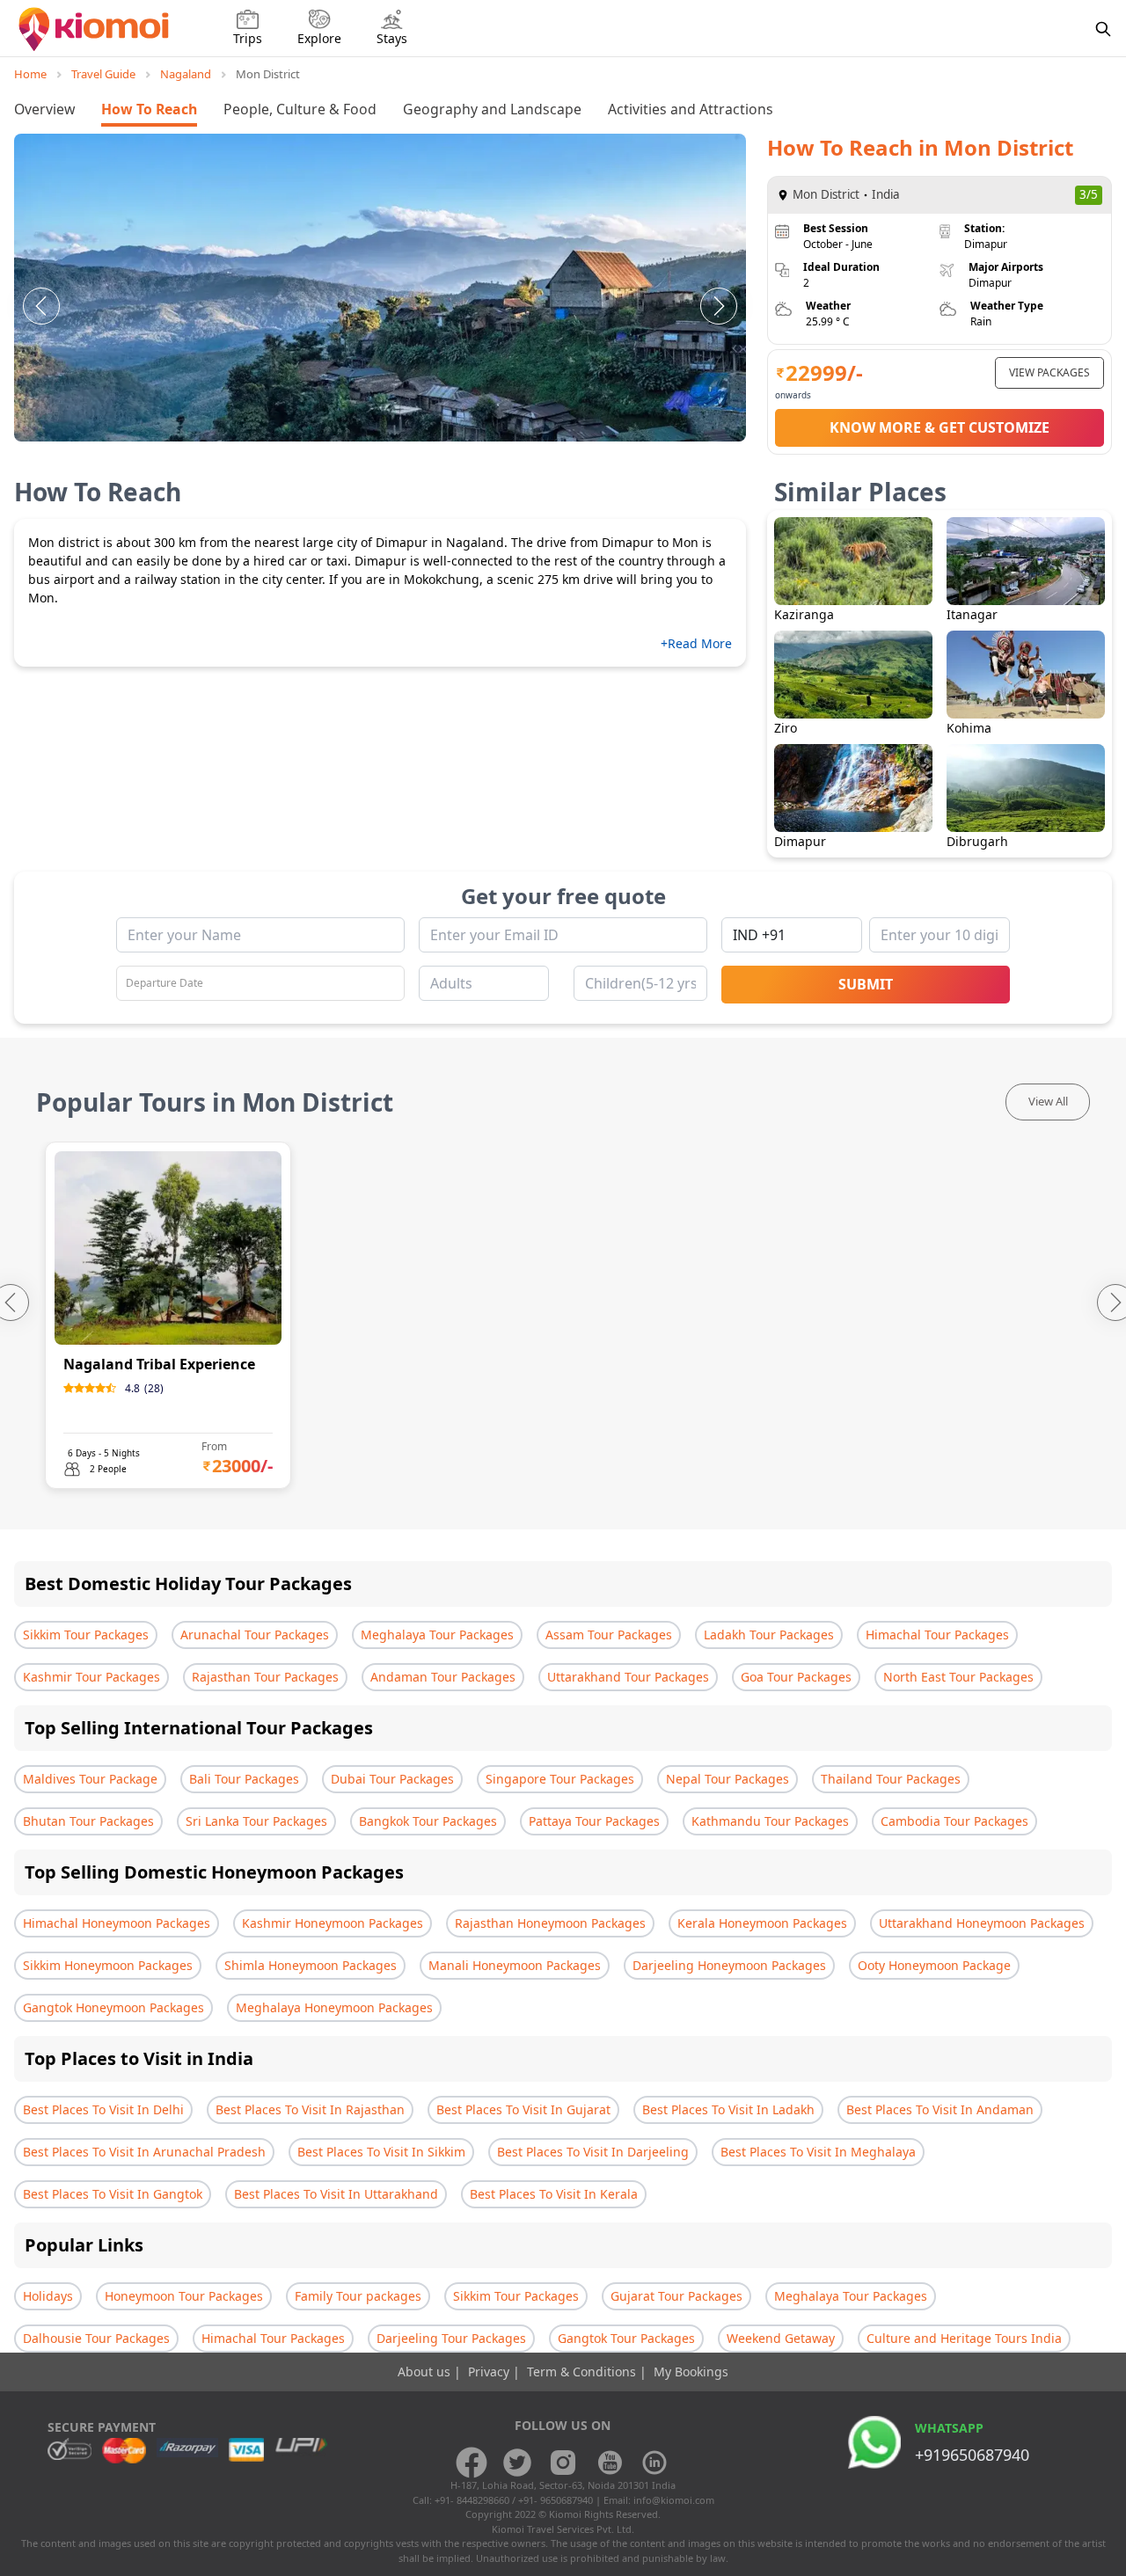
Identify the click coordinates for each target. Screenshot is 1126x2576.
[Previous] (41, 306)
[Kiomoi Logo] (95, 29)
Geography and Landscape (492, 109)
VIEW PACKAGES (1049, 372)
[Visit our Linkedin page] (654, 2463)
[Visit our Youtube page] (609, 2463)
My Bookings (691, 2372)
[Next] (719, 306)
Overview (44, 109)
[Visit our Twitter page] (517, 2463)
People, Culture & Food (300, 109)
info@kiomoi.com (674, 2500)
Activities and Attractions (691, 109)
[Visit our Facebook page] (472, 2463)
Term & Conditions (583, 2372)
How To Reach (149, 109)
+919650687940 (972, 2455)
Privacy (490, 2372)
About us (426, 2372)
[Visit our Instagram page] (563, 2463)
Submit (866, 984)
